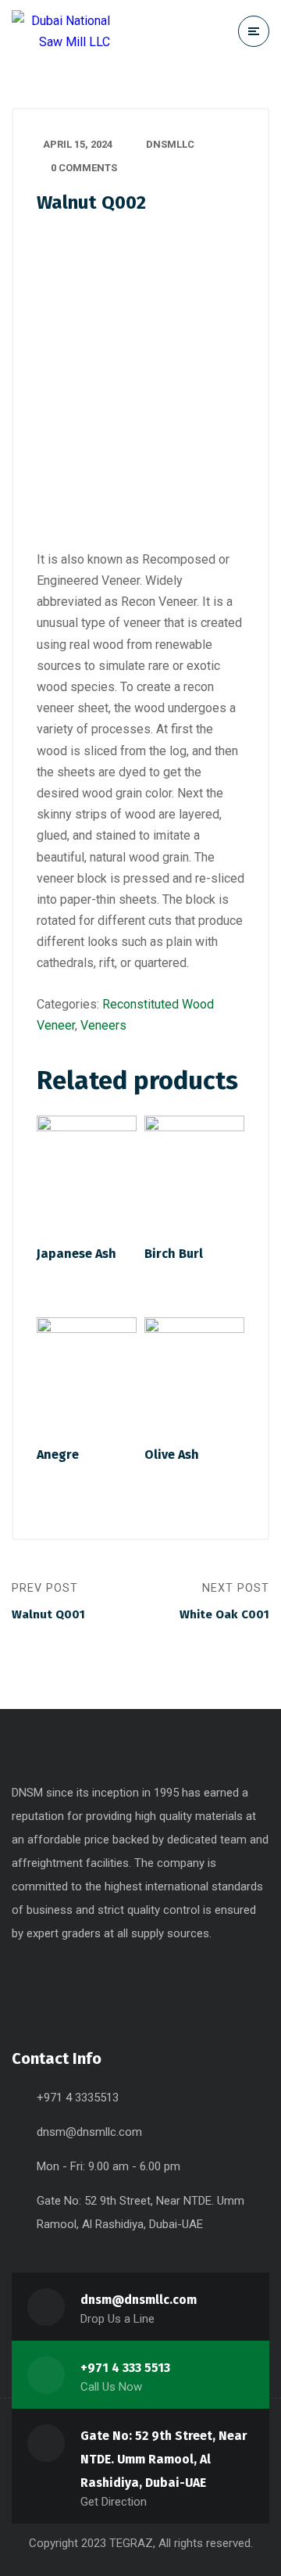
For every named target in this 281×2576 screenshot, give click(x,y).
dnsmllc (170, 144)
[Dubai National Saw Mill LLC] (61, 31)
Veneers (103, 1025)
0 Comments (84, 168)
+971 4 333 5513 (125, 2368)
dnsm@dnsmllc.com (89, 2132)
